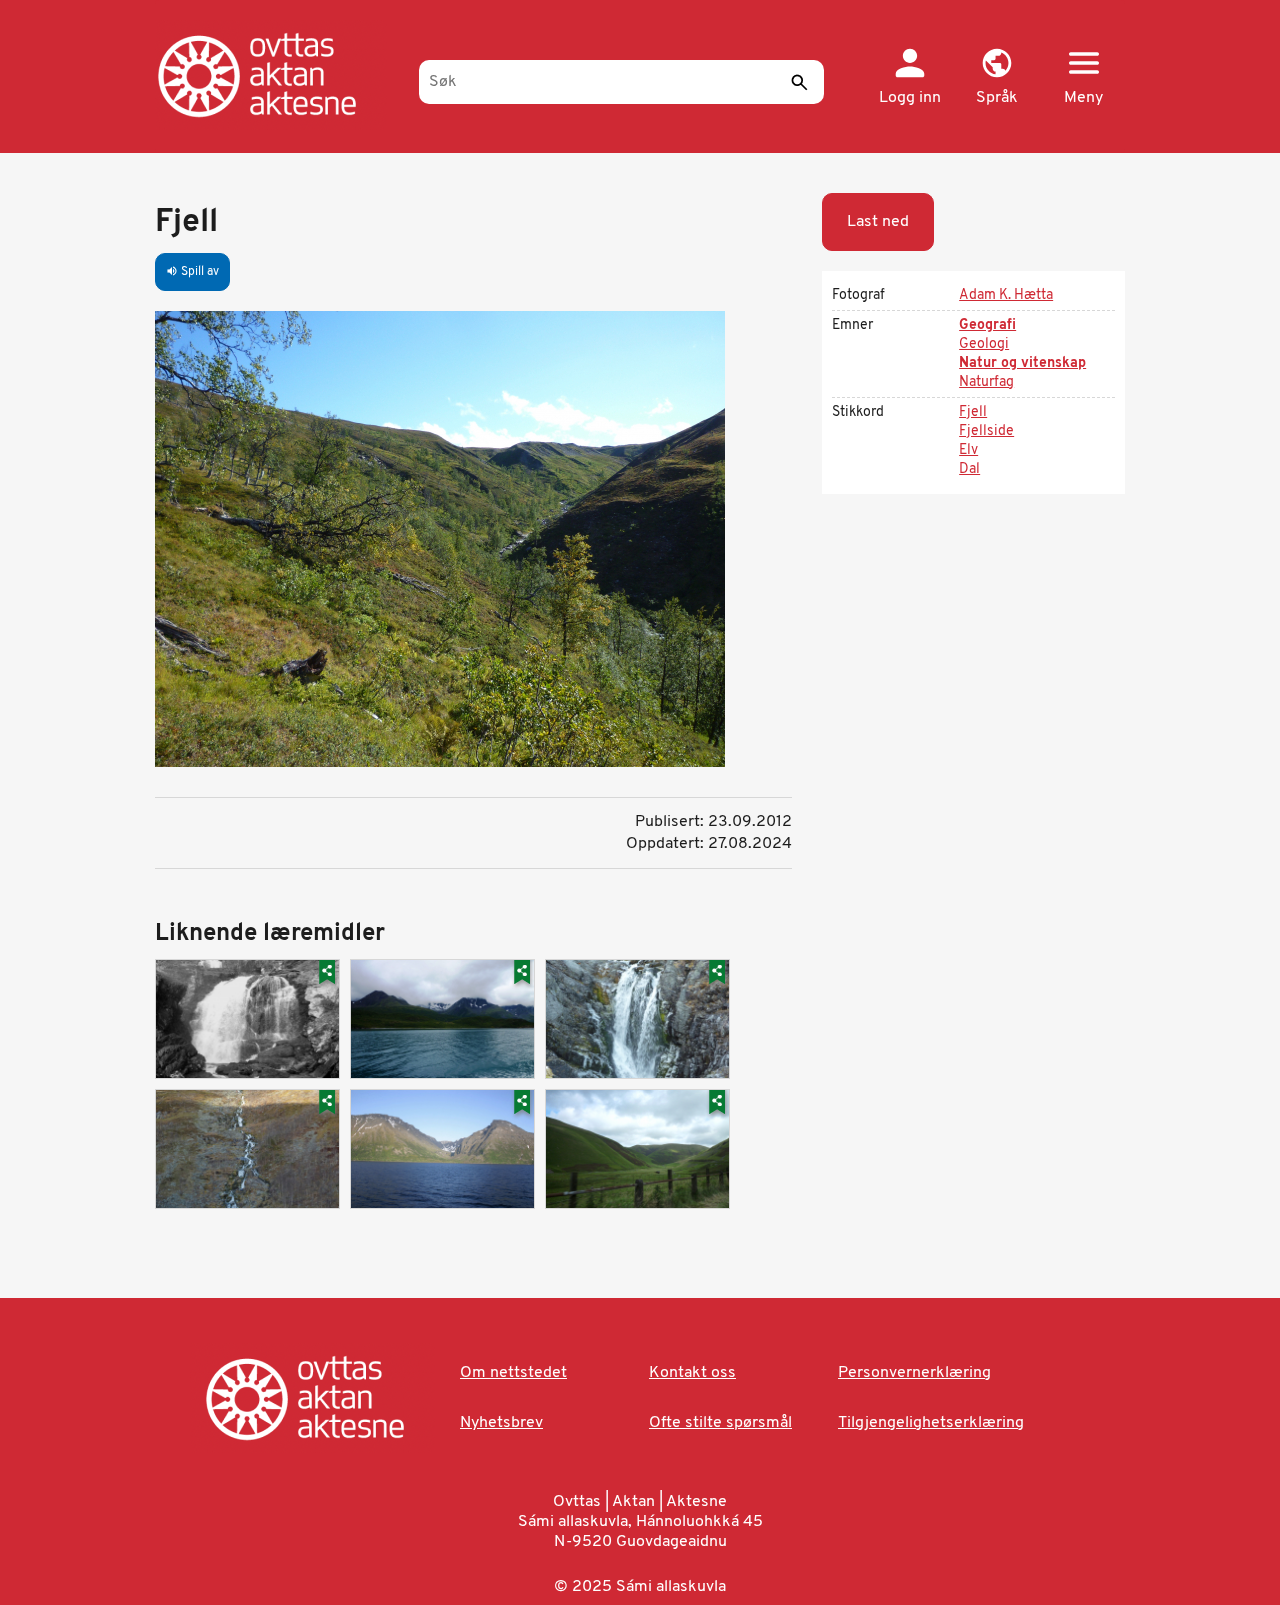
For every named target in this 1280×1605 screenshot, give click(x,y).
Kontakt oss (692, 1373)
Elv (968, 450)
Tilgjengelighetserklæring (931, 1423)
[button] (996, 78)
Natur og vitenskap (1022, 363)
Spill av (192, 272)
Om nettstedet (513, 1373)
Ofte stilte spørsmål (720, 1423)
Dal (969, 469)
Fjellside (986, 431)
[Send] (799, 82)
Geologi (984, 344)
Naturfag (986, 382)
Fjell (973, 412)
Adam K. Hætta (1006, 295)
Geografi (987, 325)
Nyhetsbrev (501, 1423)
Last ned (878, 222)
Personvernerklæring (914, 1373)
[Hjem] (277, 75)
